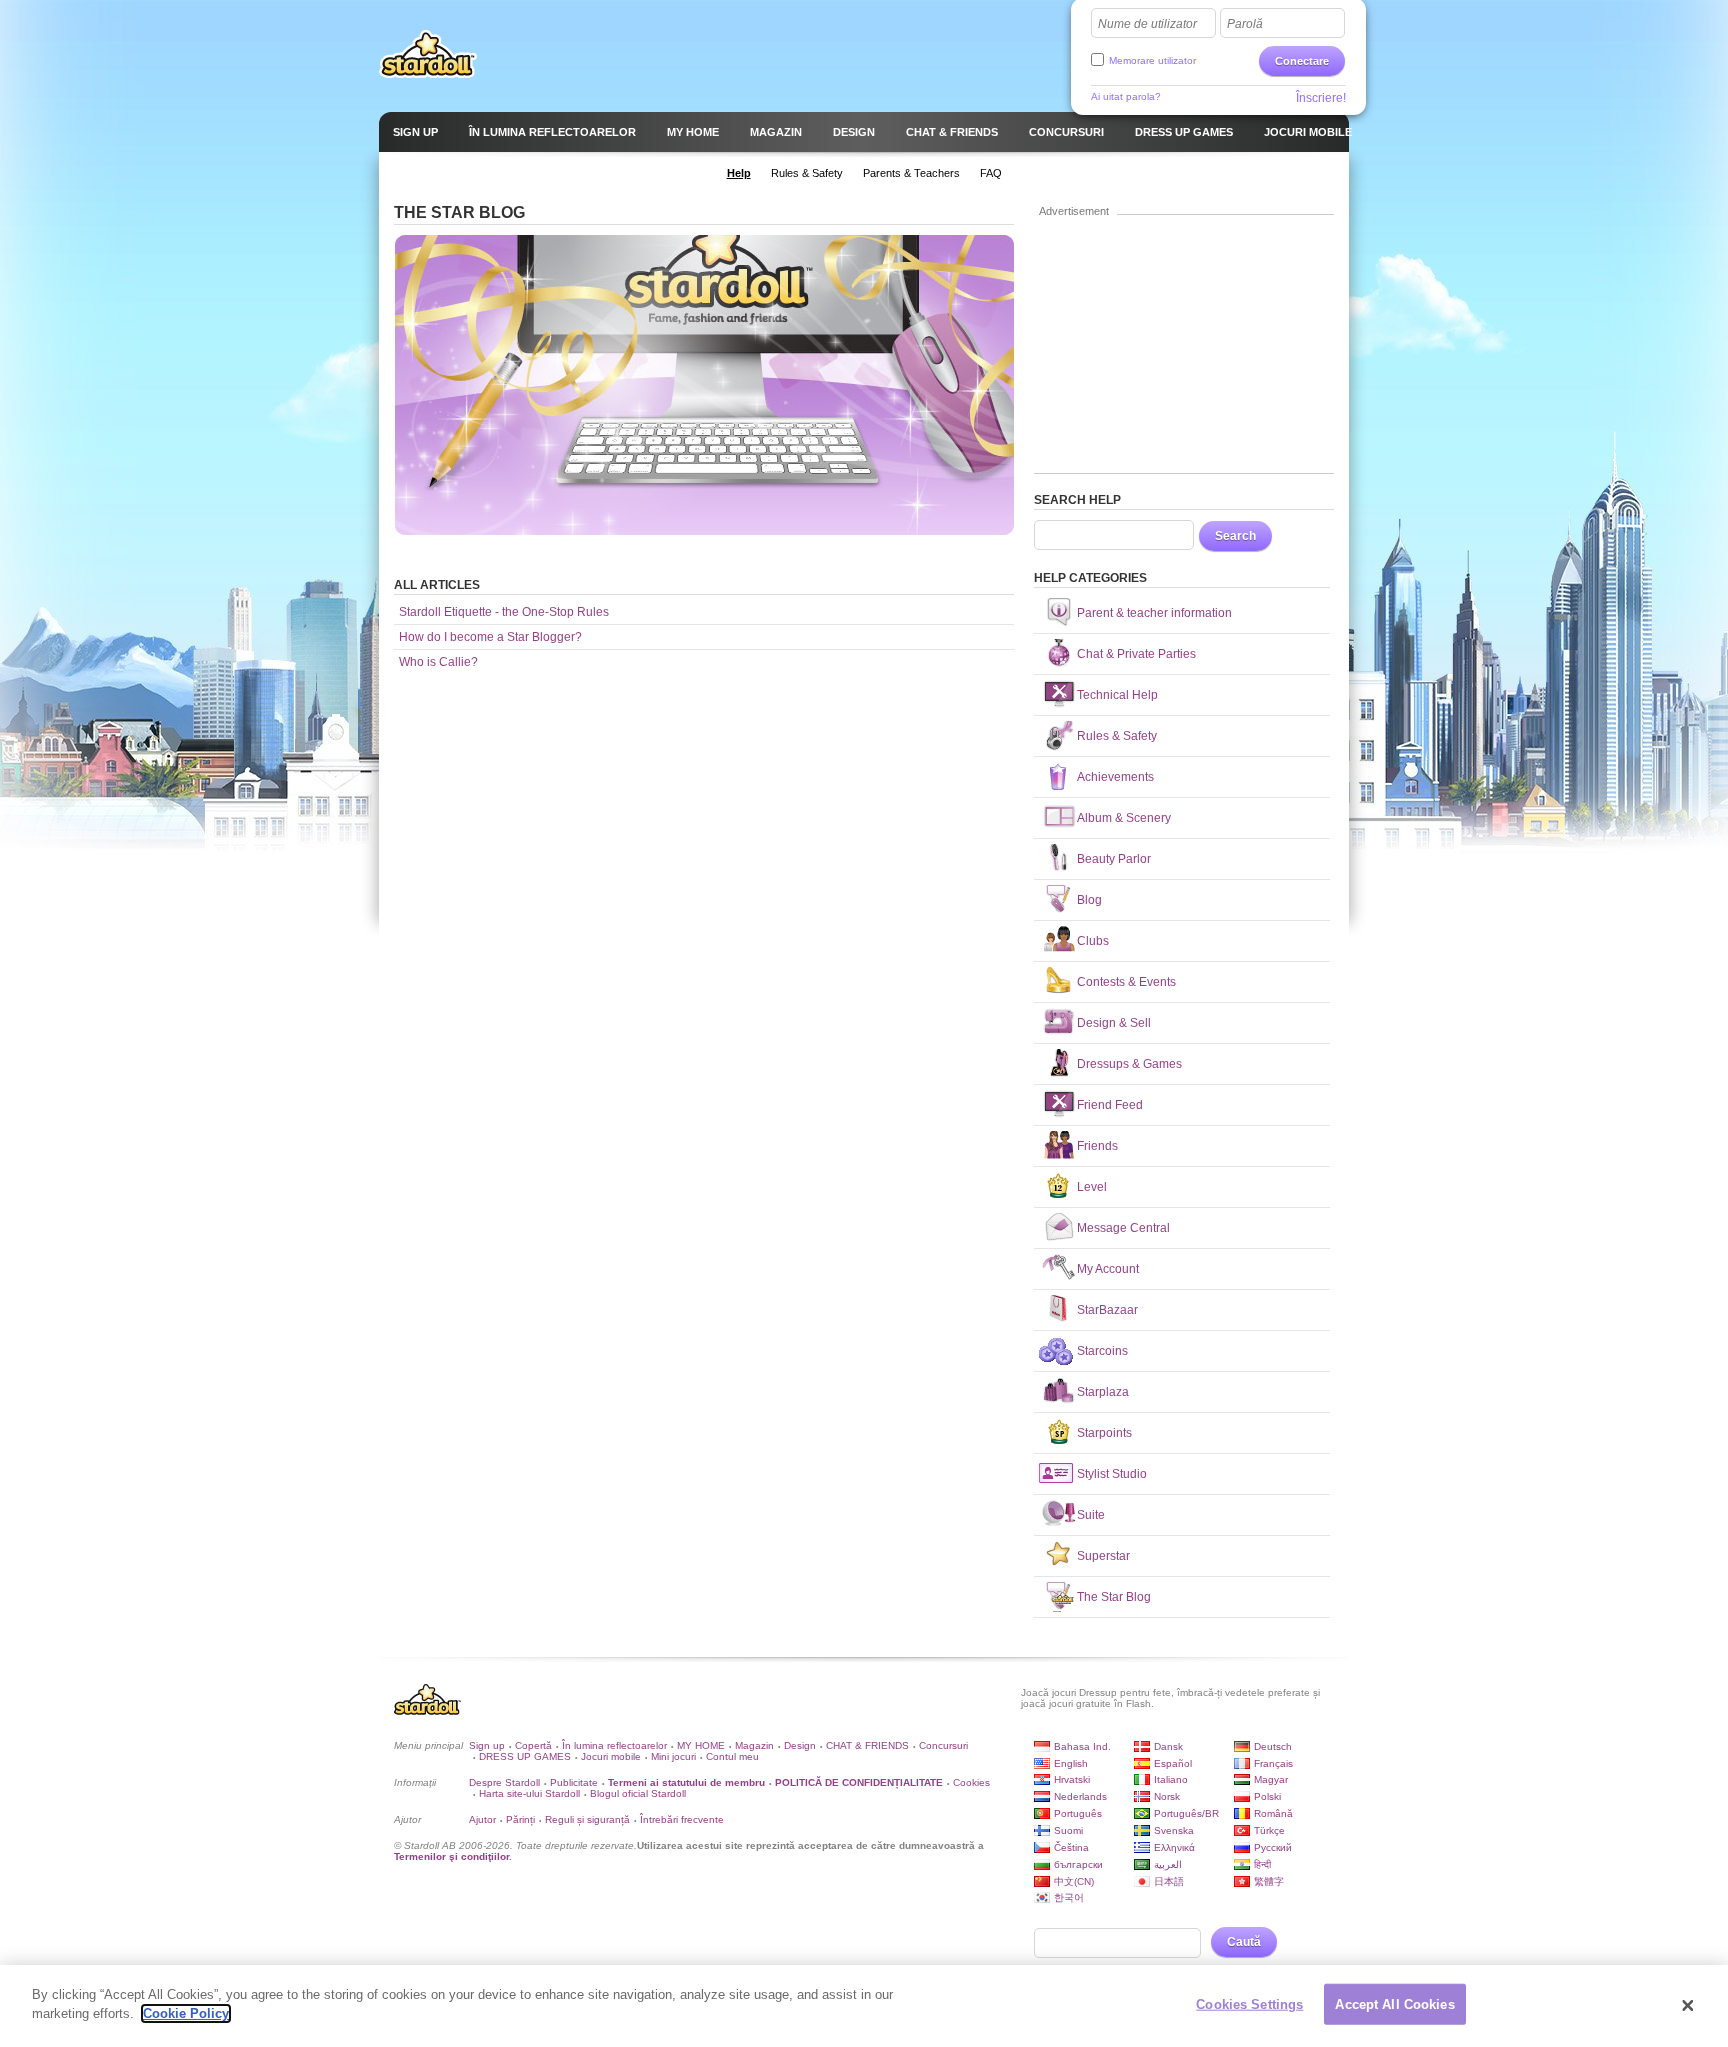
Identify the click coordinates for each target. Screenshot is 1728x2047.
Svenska (1174, 1830)
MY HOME (701, 1745)
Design (800, 1745)
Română (1273, 1813)
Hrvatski (1072, 1779)
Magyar (1271, 1779)
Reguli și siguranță (587, 1819)
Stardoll (428, 54)
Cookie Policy (186, 2013)
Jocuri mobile (611, 1756)
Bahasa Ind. (1082, 1746)
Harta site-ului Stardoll (529, 1793)
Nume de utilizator (1147, 24)
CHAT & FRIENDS (867, 1745)
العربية (1168, 1864)
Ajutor (482, 1819)
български (1078, 1864)
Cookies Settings (1249, 2004)
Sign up (487, 1745)
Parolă (1245, 24)
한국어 (1069, 1897)
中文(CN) (1074, 1881)
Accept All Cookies (1394, 2004)
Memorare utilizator (1152, 60)
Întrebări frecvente (682, 1819)
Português (1078, 1813)
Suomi (1068, 1830)
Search (1235, 536)
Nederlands (1080, 1796)
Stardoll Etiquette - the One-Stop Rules (504, 612)
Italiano (1171, 1779)
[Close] (1688, 2006)
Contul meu (732, 1756)
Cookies (971, 1782)
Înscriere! (1321, 98)
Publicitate (574, 1782)
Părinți (520, 1819)
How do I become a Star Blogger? (490, 637)
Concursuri (943, 1745)
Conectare (1302, 61)
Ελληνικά (1174, 1847)
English (1071, 1763)
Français (1273, 1763)
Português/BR (1186, 1813)
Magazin (754, 1745)
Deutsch (1273, 1746)
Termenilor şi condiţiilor (451, 1856)
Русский (1273, 1847)
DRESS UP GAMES (525, 1756)
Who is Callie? (438, 662)
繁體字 (1269, 1881)
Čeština (1071, 1847)
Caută (1244, 1942)
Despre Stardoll (504, 1782)
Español (1173, 1763)
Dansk (1168, 1746)
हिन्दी (1262, 1864)
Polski (1267, 1796)
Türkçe (1269, 1830)
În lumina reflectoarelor (614, 1745)
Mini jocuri (673, 1756)
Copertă (533, 1745)
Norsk (1167, 1796)
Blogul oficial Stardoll (638, 1793)
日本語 (1169, 1881)
